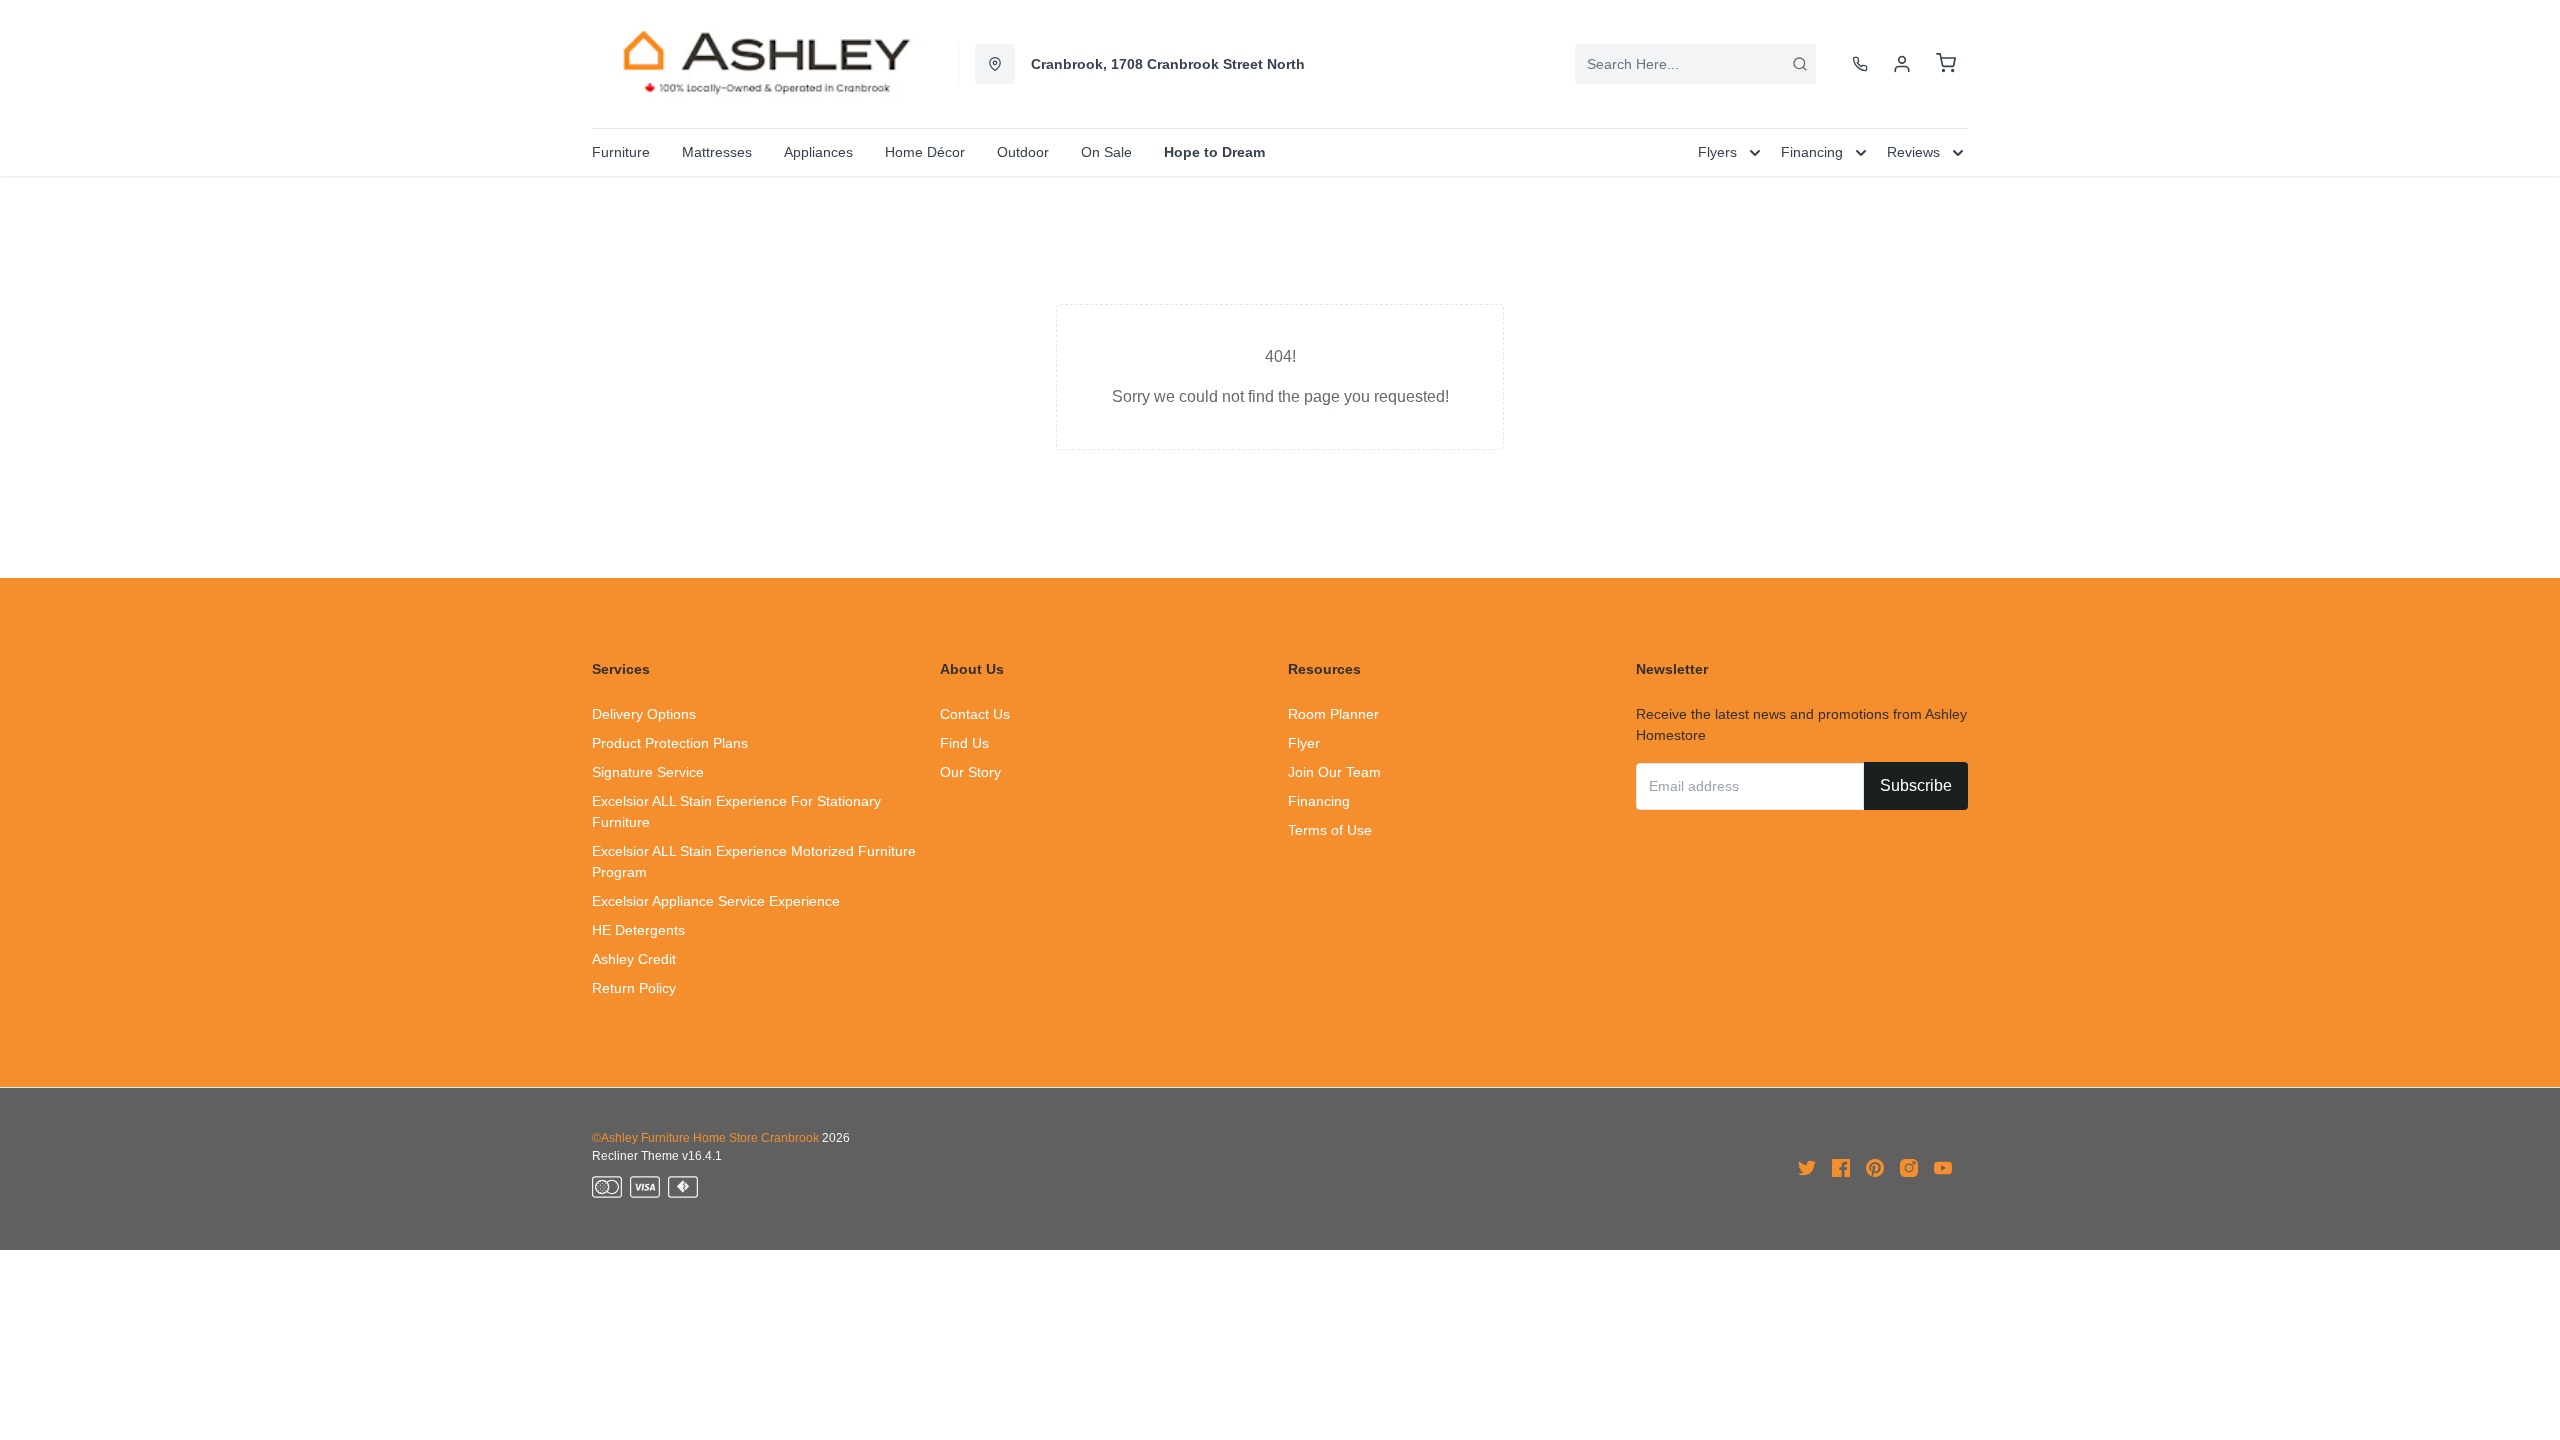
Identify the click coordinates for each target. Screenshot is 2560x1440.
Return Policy (634, 988)
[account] (1902, 64)
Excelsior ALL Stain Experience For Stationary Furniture (736, 811)
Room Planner (1333, 714)
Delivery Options (644, 714)
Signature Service (648, 772)
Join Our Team (1334, 772)
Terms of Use (1330, 830)
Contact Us (975, 714)
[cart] (1946, 64)
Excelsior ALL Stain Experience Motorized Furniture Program (754, 861)
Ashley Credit (634, 959)
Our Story (970, 772)
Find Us (964, 743)
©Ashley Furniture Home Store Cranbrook (705, 1138)
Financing (1319, 801)
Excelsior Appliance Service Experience (716, 901)
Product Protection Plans (670, 743)
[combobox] (1695, 64)
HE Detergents (638, 930)
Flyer (1304, 743)
